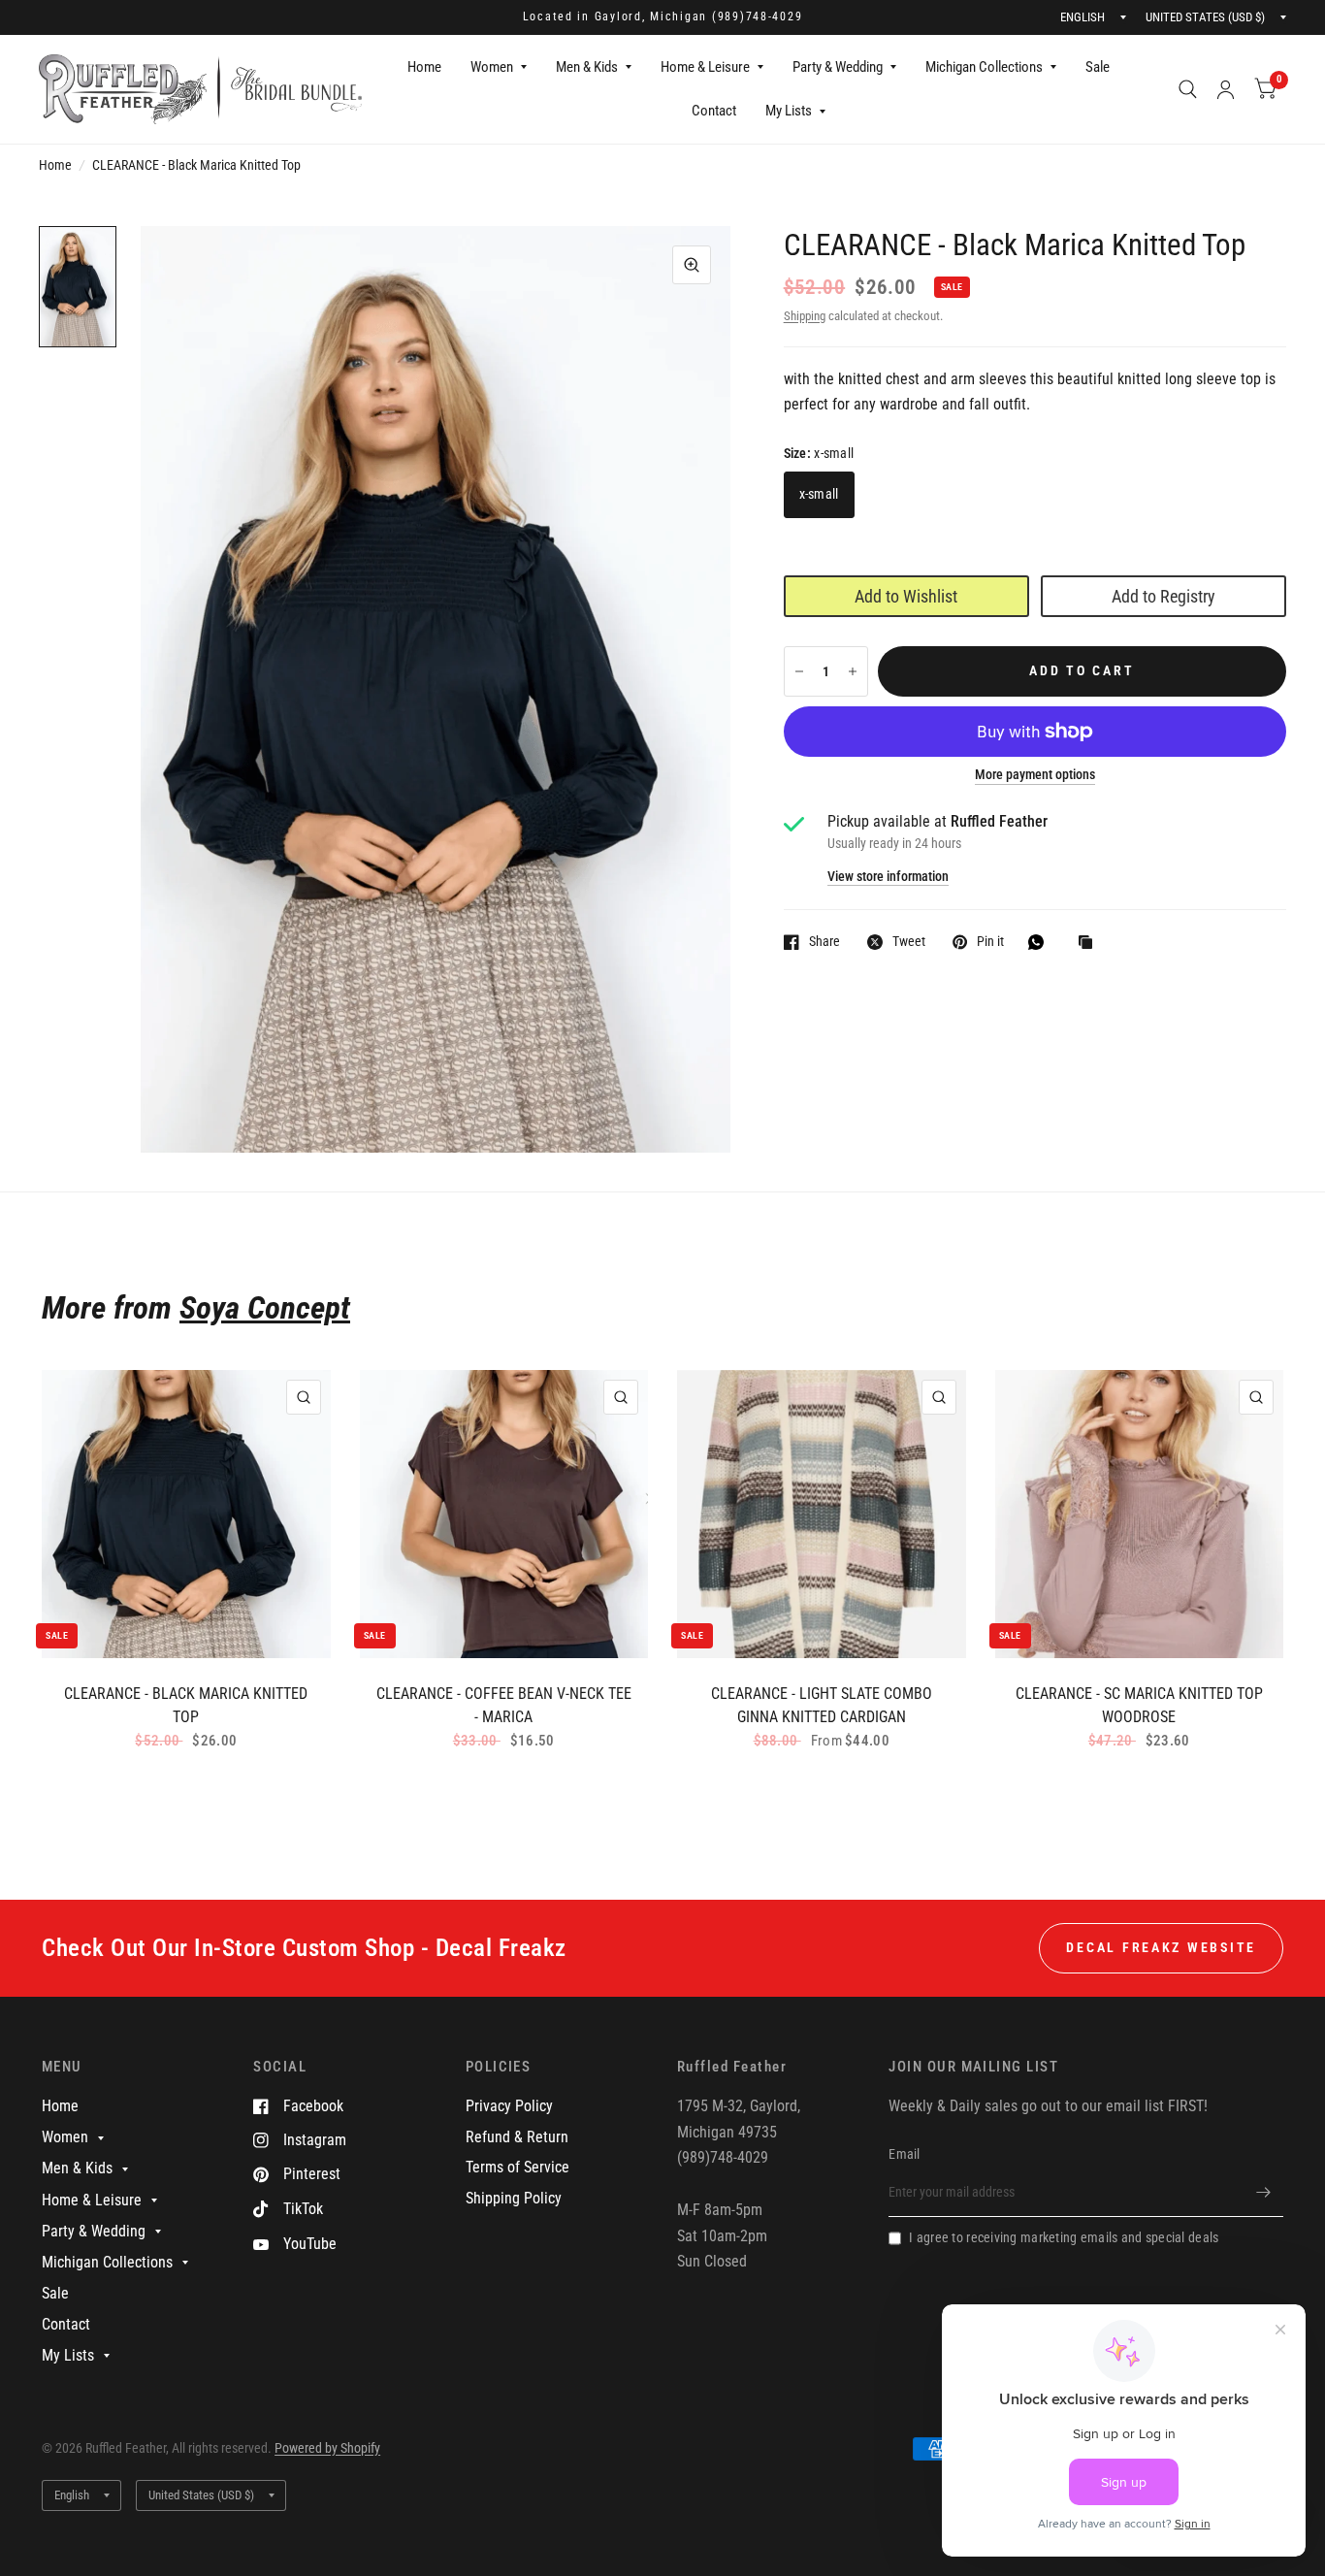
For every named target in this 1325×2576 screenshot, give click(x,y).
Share (824, 942)
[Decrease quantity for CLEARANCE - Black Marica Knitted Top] (799, 671)
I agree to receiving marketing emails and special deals (1064, 2237)
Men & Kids (587, 67)
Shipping (805, 316)
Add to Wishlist (906, 596)
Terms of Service (517, 2167)
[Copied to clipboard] (1090, 944)
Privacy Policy (509, 2106)
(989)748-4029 (758, 16)
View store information (888, 877)
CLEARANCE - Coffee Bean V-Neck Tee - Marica (504, 1705)
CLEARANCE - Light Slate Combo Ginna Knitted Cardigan (822, 1705)
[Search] (1188, 89)
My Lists (789, 111)
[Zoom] (692, 265)
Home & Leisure (705, 67)
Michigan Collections (984, 67)
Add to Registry (1163, 596)
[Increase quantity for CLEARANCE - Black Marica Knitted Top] (853, 671)
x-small (819, 494)
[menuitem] (424, 68)
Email (904, 2154)
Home (424, 67)
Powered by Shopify (327, 2448)
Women (492, 67)
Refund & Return (517, 2137)
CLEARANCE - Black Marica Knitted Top (186, 1705)
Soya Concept (265, 1307)
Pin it (990, 942)
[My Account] (1226, 89)
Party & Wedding (838, 67)
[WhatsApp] (1041, 942)
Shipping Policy (514, 2198)
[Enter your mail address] (1264, 2192)
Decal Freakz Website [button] (1161, 1947)
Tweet (909, 942)
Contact (714, 111)
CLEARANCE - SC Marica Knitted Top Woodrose (1139, 1705)
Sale (1098, 67)
